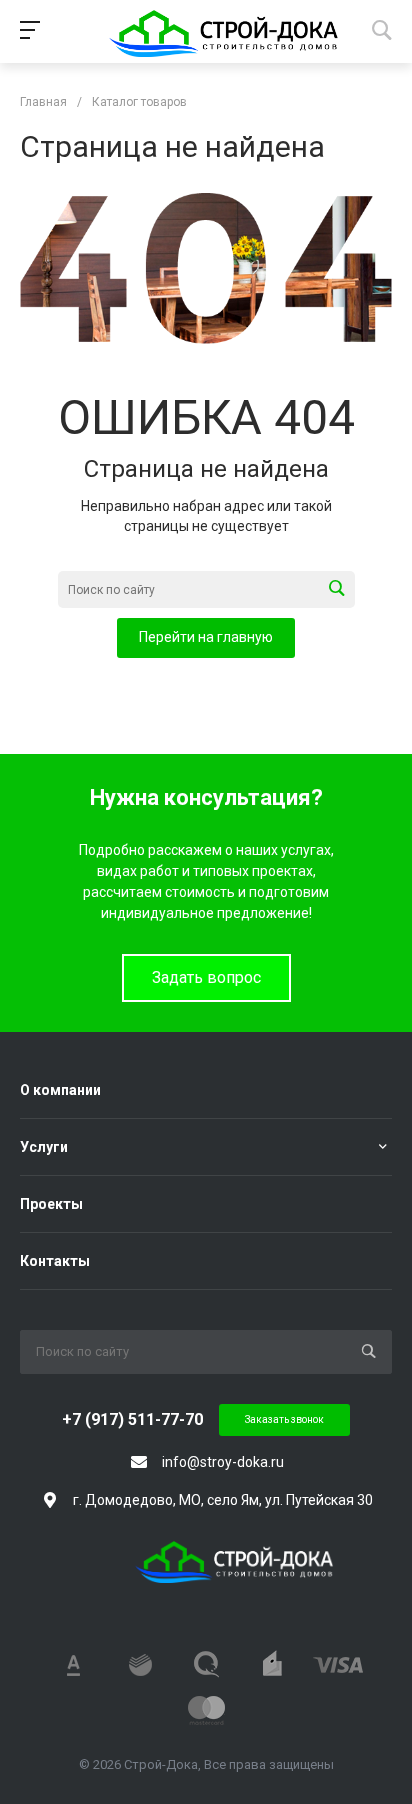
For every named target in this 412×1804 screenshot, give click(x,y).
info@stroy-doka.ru (223, 1462)
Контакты (55, 1261)
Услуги (44, 1147)
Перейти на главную (206, 637)
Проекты (51, 1204)
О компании (60, 1090)
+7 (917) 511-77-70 (132, 1419)
